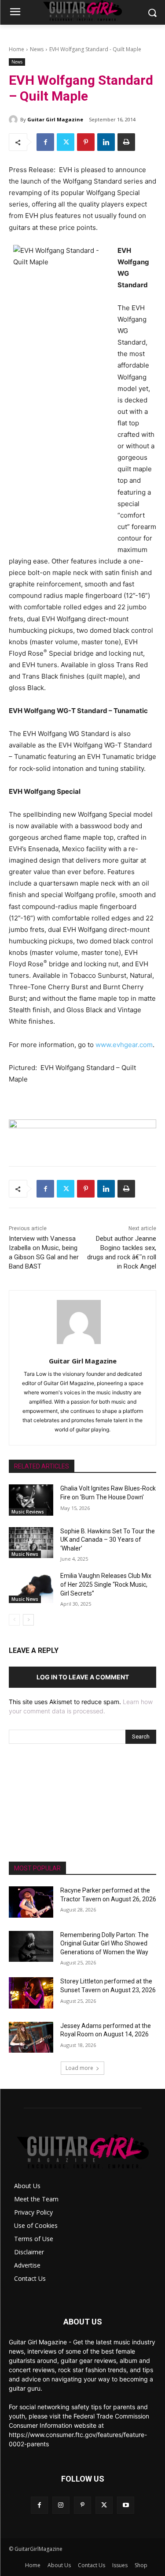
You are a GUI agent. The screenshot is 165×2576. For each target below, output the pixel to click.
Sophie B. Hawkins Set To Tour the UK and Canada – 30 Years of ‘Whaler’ (108, 1540)
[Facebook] (45, 142)
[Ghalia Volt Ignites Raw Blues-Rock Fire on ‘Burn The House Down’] (31, 1500)
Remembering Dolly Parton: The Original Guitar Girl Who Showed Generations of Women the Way (104, 1943)
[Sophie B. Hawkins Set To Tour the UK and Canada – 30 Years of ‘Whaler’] (31, 1543)
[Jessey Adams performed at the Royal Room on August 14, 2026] (31, 2037)
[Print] (126, 142)
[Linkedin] (106, 142)
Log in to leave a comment (83, 1677)
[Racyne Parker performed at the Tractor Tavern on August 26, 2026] (31, 1902)
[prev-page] (14, 1620)
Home (16, 49)
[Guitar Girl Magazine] (15, 120)
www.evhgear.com (124, 1045)
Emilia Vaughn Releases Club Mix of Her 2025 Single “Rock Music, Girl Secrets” (106, 1584)
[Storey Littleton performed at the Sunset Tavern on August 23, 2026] (31, 1993)
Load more (79, 2068)
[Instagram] (61, 2505)
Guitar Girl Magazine (55, 119)
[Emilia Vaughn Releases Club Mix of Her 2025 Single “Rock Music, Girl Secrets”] (31, 1587)
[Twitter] (66, 142)
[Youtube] (126, 2505)
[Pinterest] (86, 142)
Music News (25, 1554)
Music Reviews (28, 1512)
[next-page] (28, 1620)
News (37, 49)
